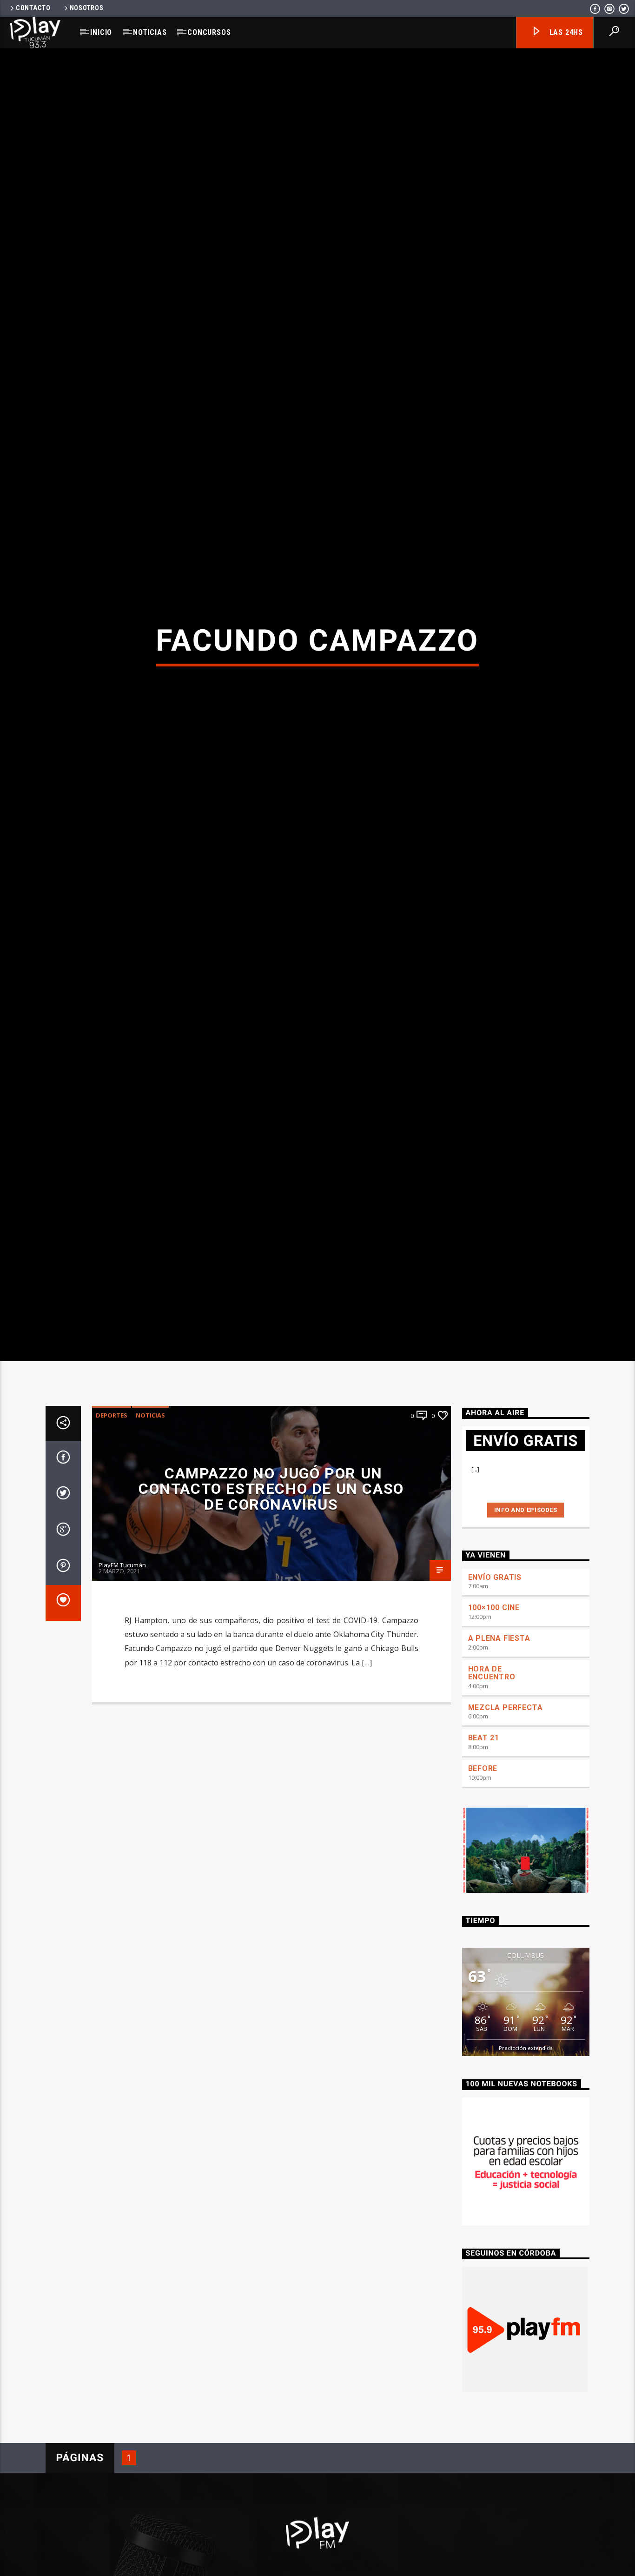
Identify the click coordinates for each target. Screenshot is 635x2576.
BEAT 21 (484, 1814)
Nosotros (87, 8)
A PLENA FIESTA (499, 1715)
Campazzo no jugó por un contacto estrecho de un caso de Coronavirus (271, 1566)
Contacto (33, 8)
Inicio (101, 32)
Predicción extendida (526, 2125)
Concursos (209, 32)
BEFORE (483, 1845)
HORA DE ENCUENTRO (492, 1750)
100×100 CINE (494, 1684)
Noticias (150, 32)
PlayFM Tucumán (122, 1642)
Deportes (112, 1492)
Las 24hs (565, 32)
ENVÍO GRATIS (495, 1654)
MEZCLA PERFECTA (506, 1784)
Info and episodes (526, 1587)
